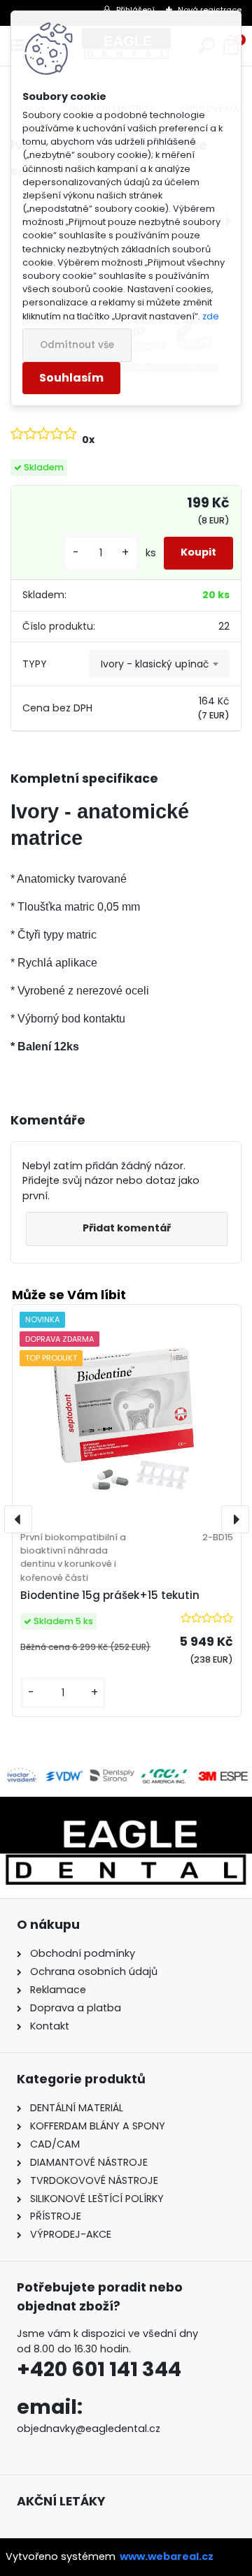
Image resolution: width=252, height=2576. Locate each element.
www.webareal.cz (167, 2556)
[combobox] (159, 664)
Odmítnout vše (77, 345)
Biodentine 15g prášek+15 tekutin (110, 1595)
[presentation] (18, 1519)
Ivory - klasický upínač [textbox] (155, 664)
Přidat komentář (127, 1228)
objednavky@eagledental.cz (89, 2429)
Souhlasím (71, 378)
